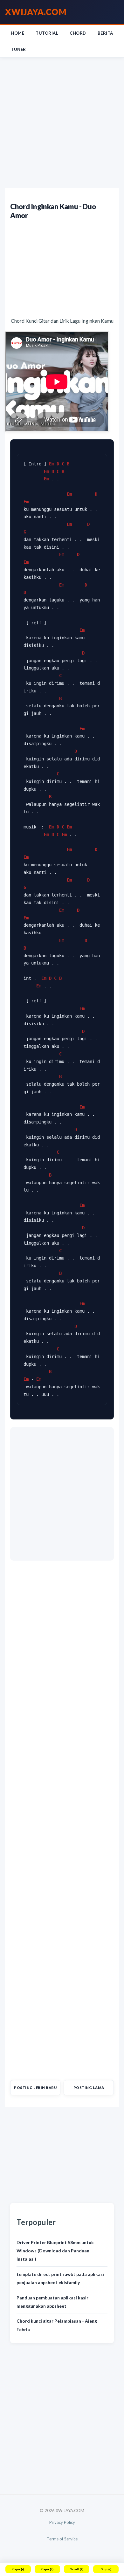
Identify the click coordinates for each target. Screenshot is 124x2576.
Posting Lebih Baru (35, 2088)
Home (17, 33)
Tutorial (47, 33)
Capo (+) (47, 2569)
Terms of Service (62, 2539)
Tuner (18, 49)
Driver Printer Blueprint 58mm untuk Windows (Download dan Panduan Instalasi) (55, 2251)
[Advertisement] (62, 123)
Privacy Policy (62, 2522)
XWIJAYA (36, 12)
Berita (105, 33)
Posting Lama (89, 2088)
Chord (78, 33)
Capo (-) (18, 2569)
